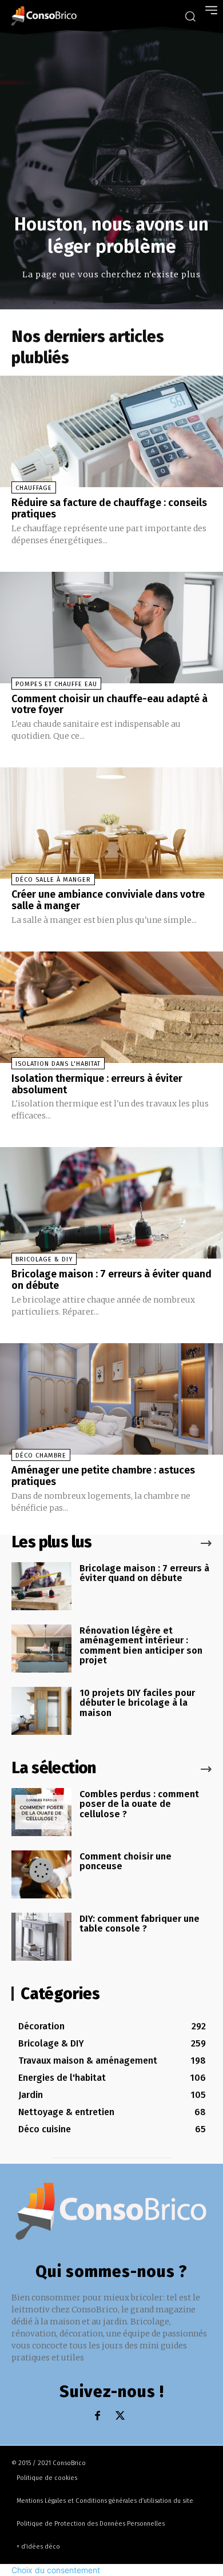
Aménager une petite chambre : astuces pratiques (103, 1476)
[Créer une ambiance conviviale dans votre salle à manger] (111, 823)
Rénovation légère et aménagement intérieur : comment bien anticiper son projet (141, 1646)
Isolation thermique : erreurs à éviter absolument (97, 1084)
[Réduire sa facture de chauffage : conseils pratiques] (111, 431)
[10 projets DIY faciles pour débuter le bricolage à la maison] (41, 1711)
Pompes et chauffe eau (56, 684)
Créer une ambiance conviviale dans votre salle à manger (108, 900)
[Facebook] (97, 2416)
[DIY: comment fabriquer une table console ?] (41, 1937)
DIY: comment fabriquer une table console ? (140, 1924)
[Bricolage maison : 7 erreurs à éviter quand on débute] (111, 1203)
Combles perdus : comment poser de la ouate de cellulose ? (139, 1804)
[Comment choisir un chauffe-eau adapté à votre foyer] (111, 628)
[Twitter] (120, 2416)
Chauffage (34, 488)
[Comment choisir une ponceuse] (41, 1874)
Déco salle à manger (53, 880)
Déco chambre (41, 1456)
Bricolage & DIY (44, 1259)
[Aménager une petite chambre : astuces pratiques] (111, 1399)
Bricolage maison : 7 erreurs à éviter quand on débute (111, 1280)
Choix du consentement (56, 2570)
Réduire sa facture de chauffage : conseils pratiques (109, 508)
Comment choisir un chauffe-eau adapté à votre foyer (109, 704)
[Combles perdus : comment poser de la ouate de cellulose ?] (41, 1812)
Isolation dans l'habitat (58, 1064)
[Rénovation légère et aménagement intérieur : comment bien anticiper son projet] (41, 1649)
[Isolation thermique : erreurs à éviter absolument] (111, 1007)
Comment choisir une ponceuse (126, 1862)
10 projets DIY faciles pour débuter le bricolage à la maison (137, 1703)
